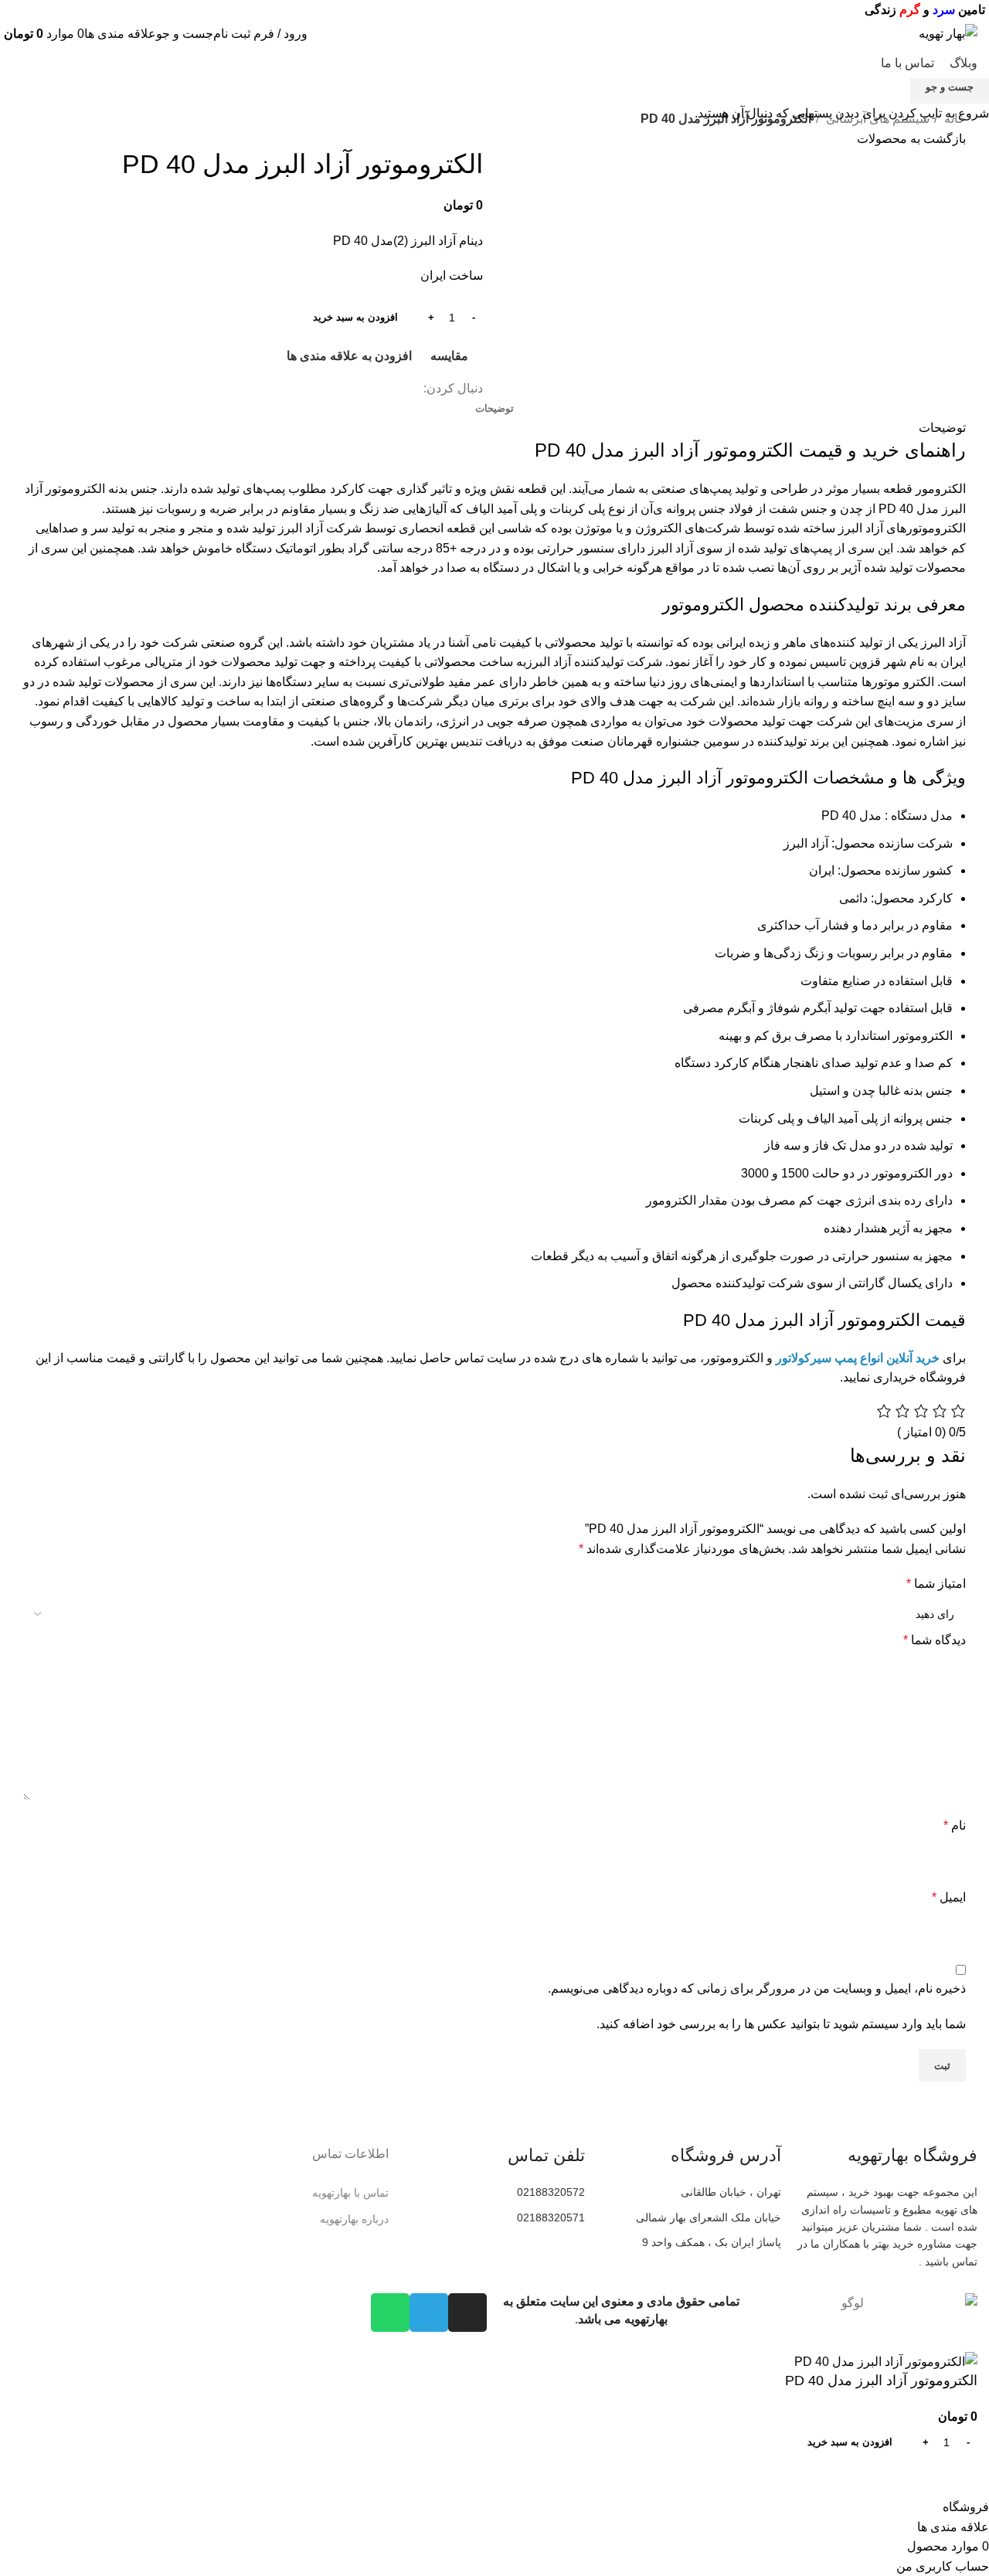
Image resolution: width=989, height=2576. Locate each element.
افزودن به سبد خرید (355, 317)
